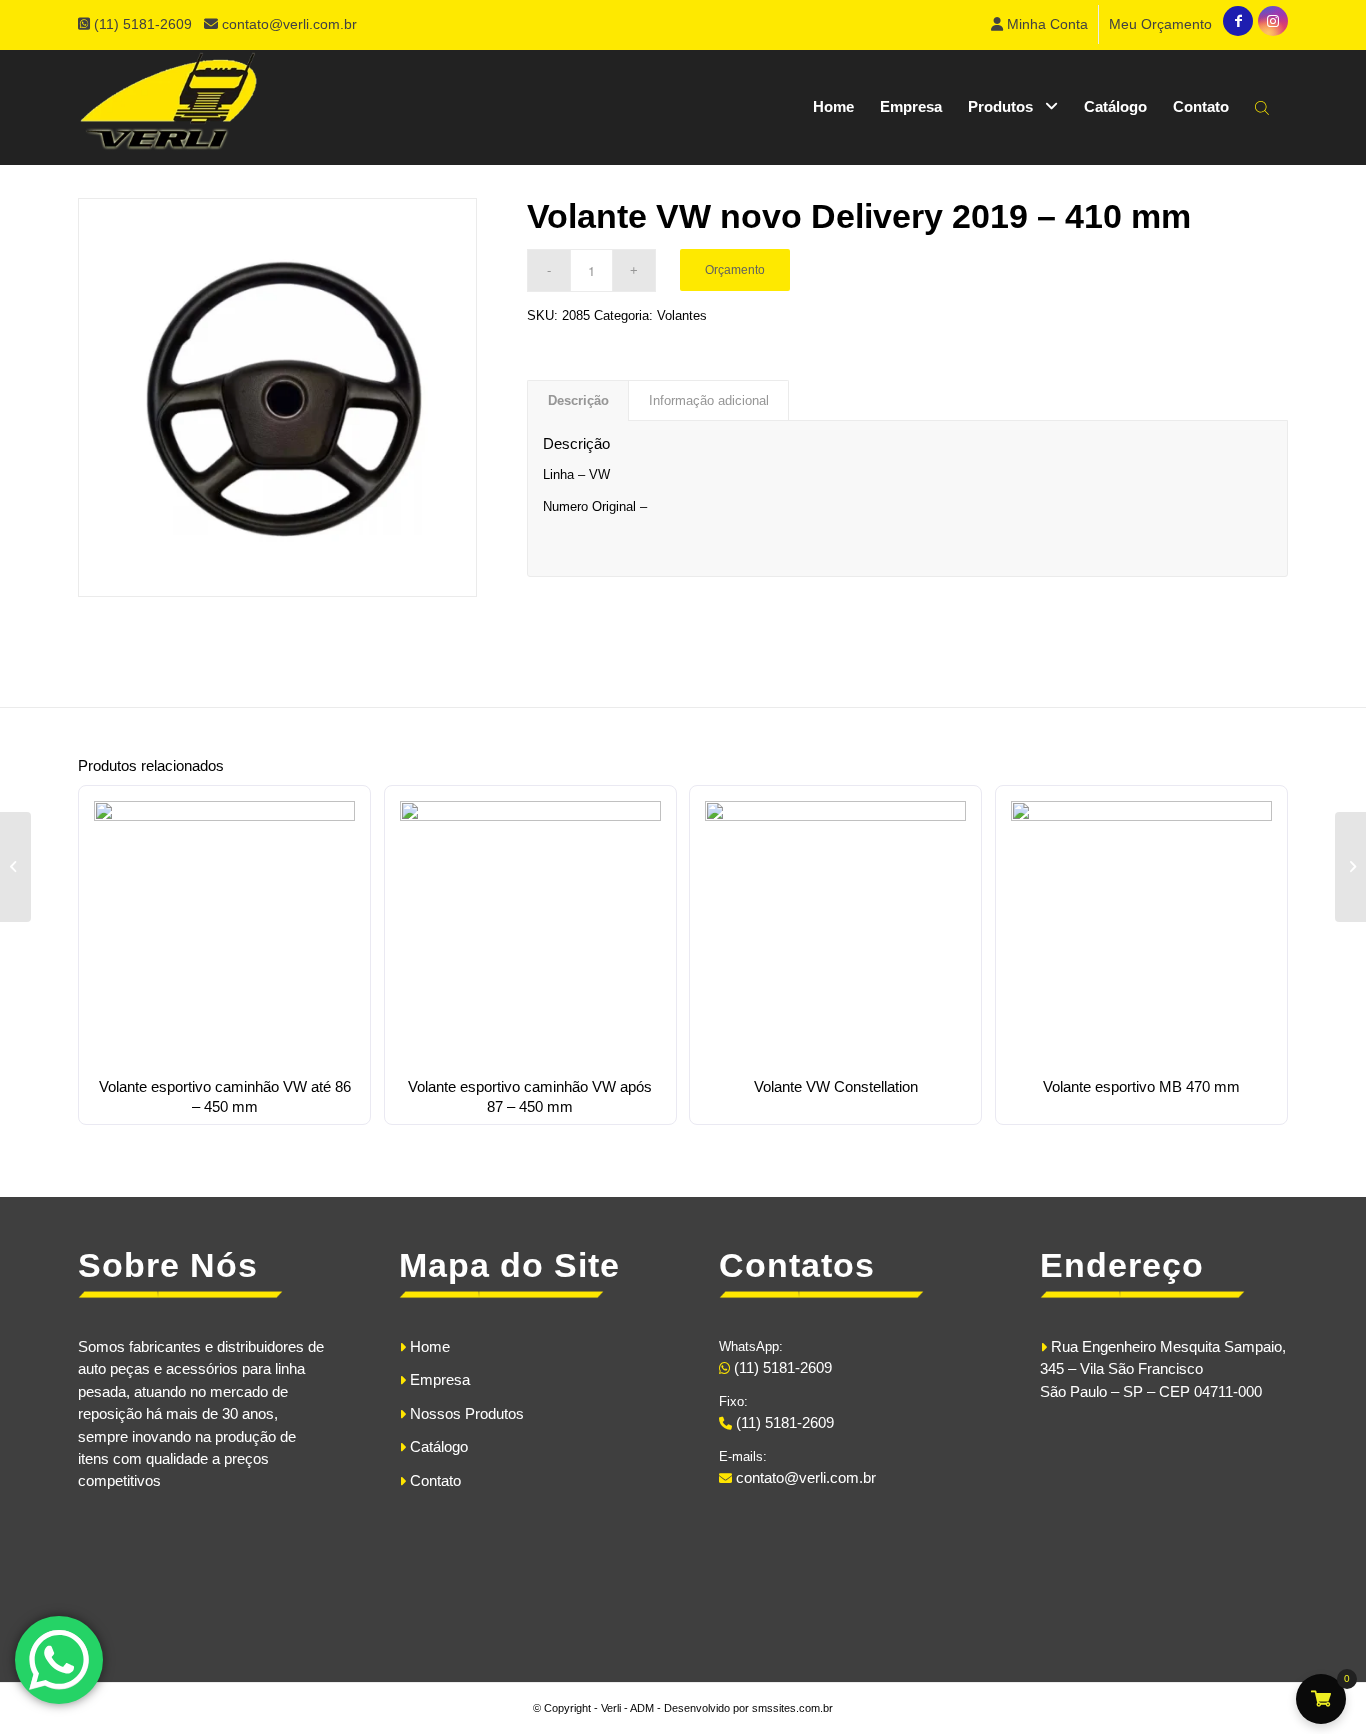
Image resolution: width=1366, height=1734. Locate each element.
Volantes (682, 315)
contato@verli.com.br (289, 24)
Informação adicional (709, 400)
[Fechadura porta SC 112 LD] (1350, 867)
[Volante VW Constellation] (15, 867)
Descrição (578, 400)
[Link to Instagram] (1273, 21)
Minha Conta (1045, 24)
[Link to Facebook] (1238, 21)
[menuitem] (1040, 24)
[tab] (578, 400)
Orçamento (735, 270)
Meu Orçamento (1160, 24)
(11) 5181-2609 (145, 24)
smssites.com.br (792, 1708)
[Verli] (168, 107)
